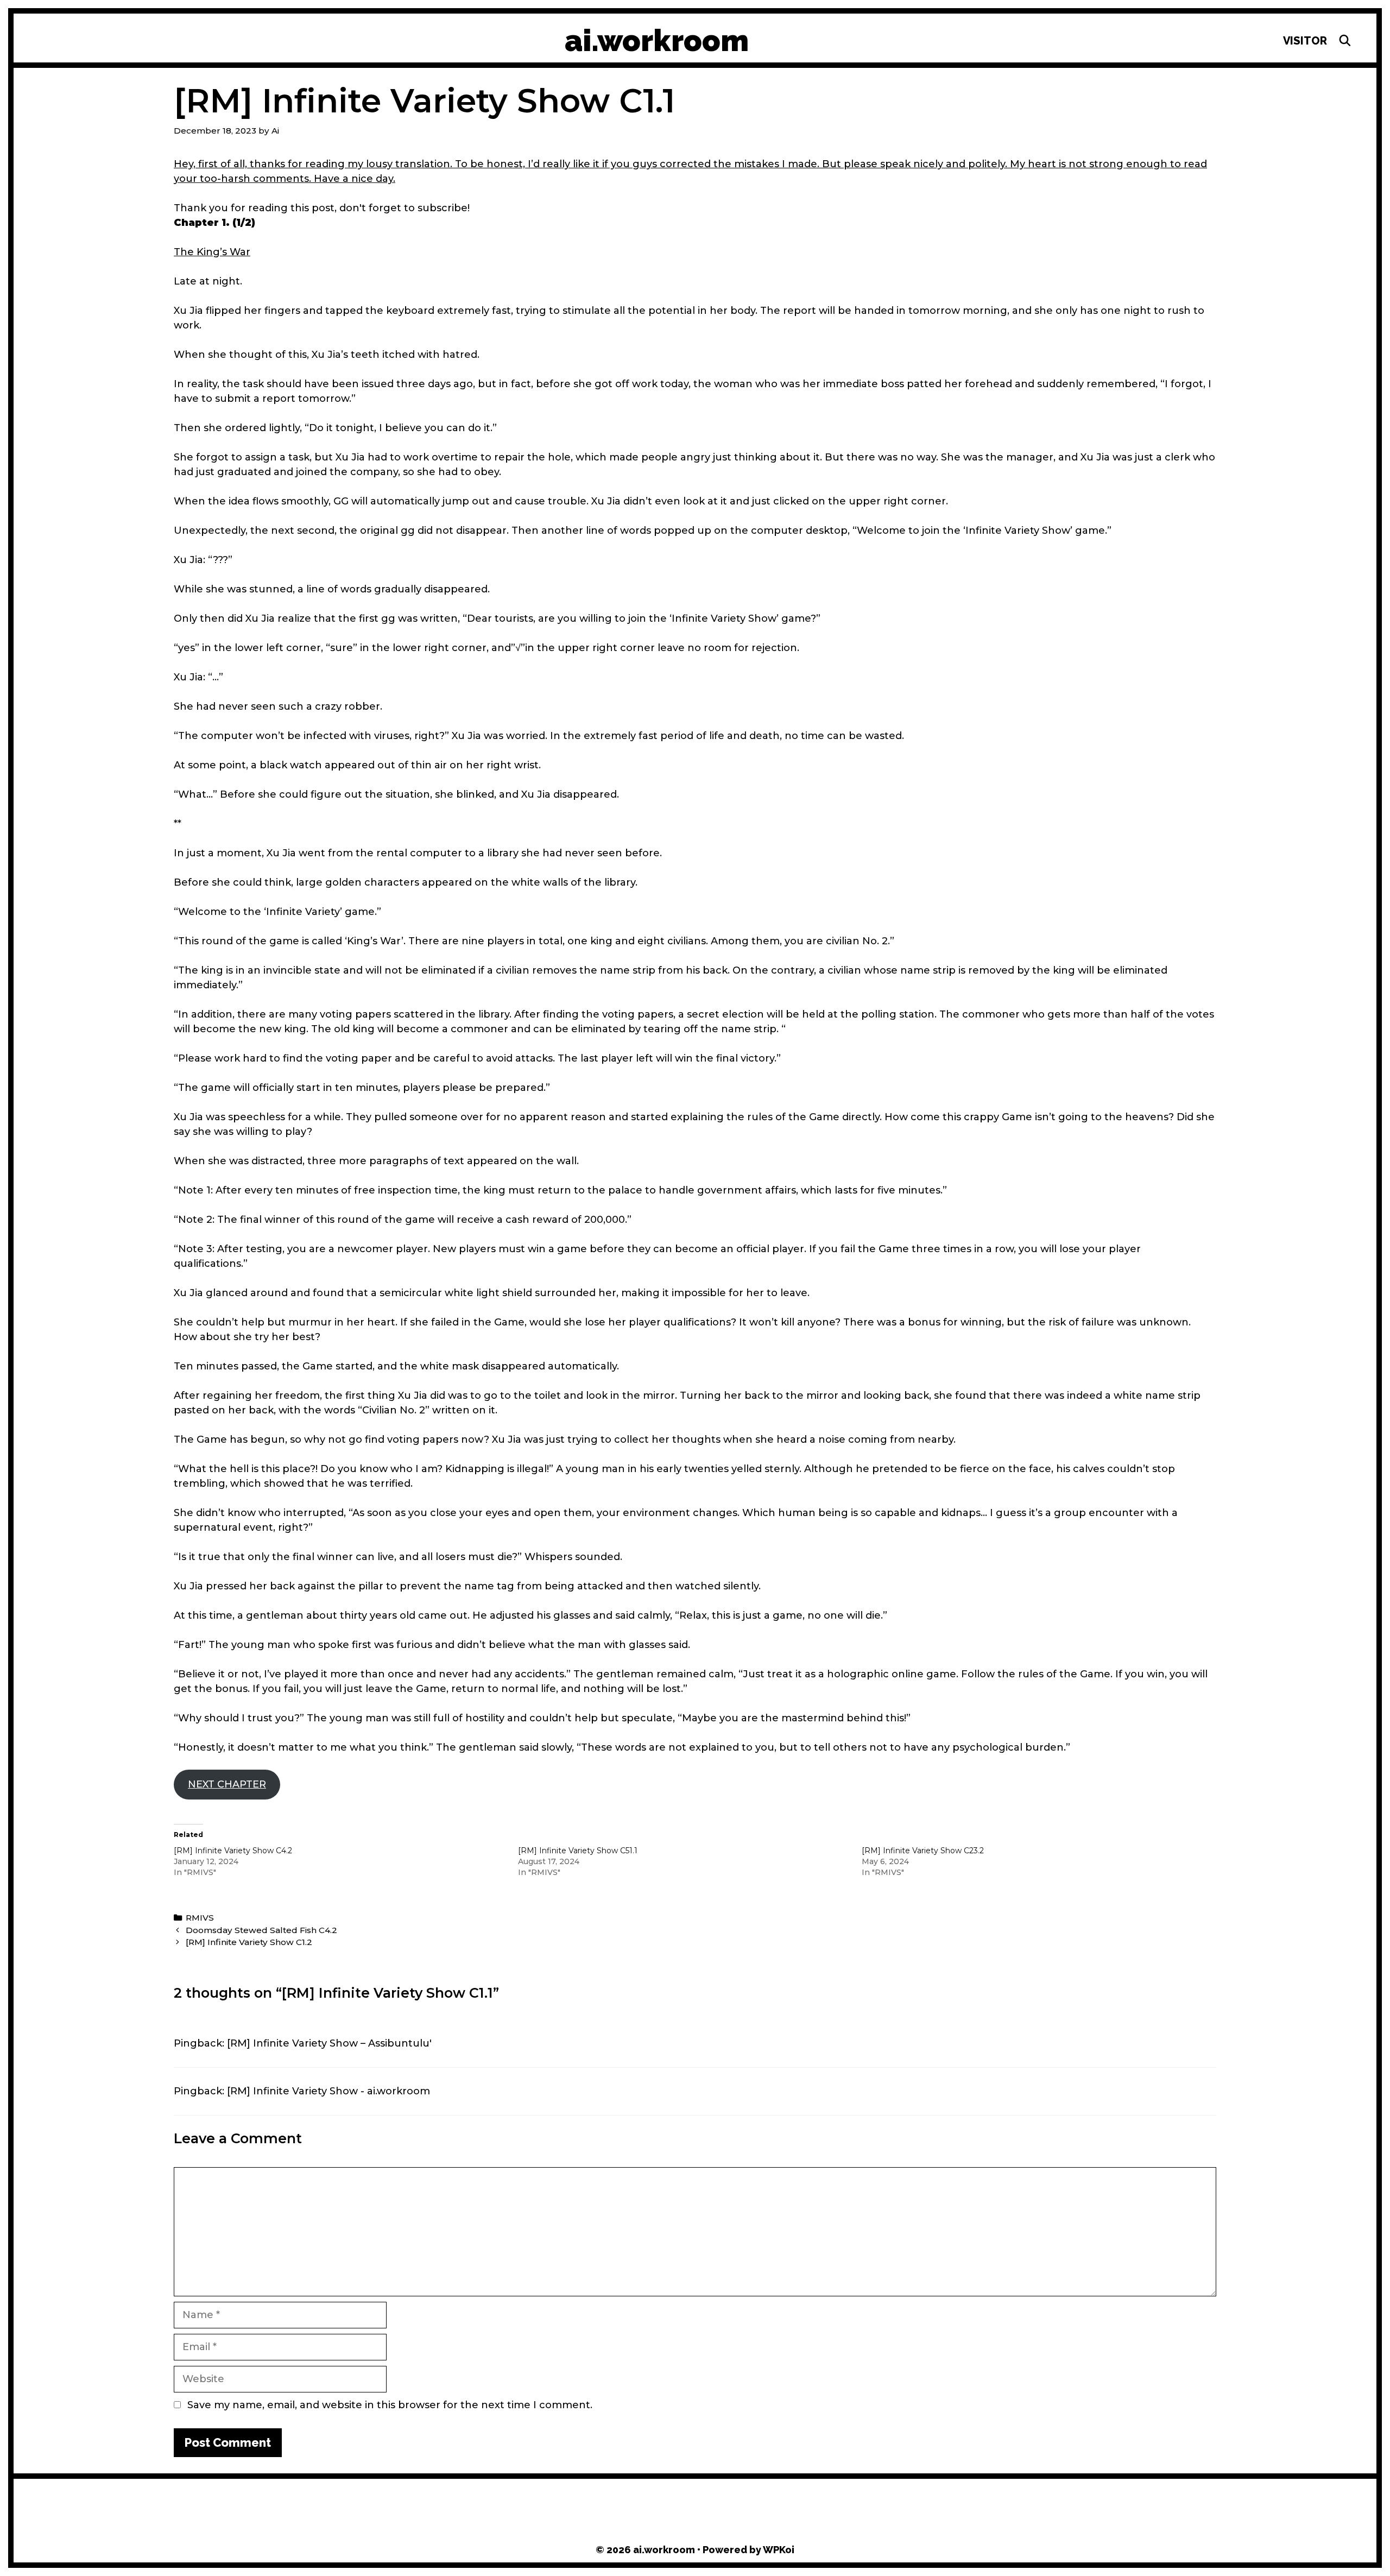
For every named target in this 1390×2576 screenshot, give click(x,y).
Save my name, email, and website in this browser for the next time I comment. (390, 2405)
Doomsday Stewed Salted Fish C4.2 (261, 1930)
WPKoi (779, 2550)
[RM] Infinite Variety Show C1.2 (249, 1942)
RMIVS (200, 1918)
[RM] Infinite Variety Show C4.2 (233, 1851)
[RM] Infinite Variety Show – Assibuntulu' (329, 2043)
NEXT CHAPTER (227, 1784)
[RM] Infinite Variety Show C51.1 (578, 1851)
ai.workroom (657, 40)
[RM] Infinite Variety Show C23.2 (923, 1851)
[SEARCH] (1345, 41)
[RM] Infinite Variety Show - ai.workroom (328, 2091)
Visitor (1305, 41)
